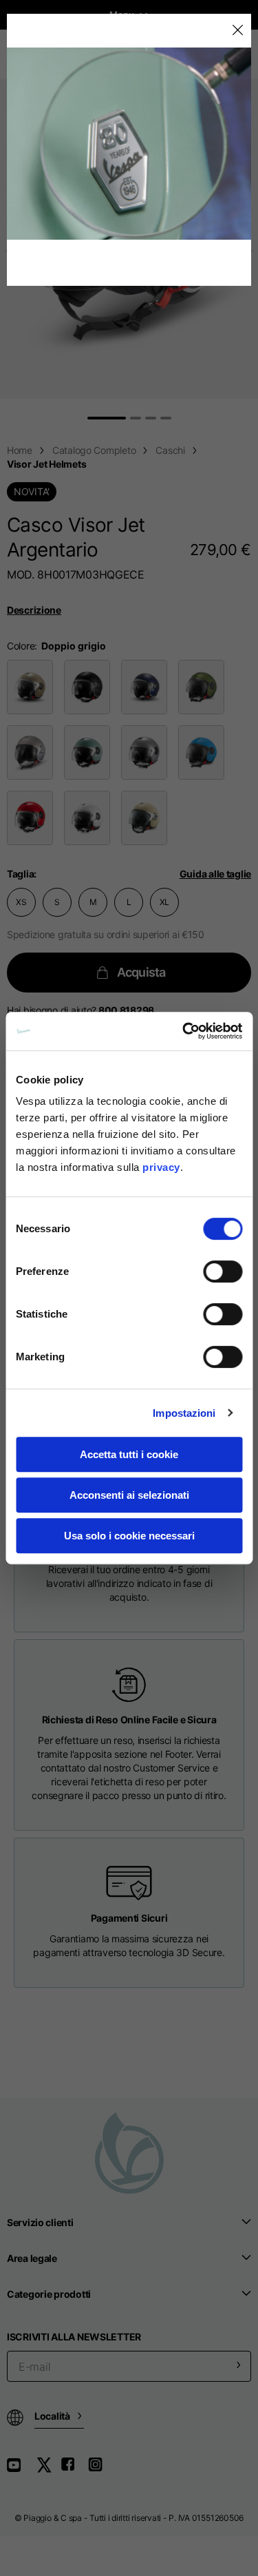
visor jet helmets (46, 464)
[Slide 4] (166, 418)
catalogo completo (94, 450)
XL (165, 902)
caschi (170, 450)
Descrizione (34, 610)
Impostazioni (184, 1413)
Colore (21, 646)
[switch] (223, 1271)
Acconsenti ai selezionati (129, 1495)
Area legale (32, 2258)
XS (21, 902)
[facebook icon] (74, 2470)
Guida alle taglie (215, 874)
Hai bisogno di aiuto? (80, 1010)
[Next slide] (251, 250)
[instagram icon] (100, 2470)
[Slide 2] (136, 418)
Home (20, 450)
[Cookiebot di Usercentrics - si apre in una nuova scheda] (184, 1031)
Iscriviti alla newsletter (74, 2337)
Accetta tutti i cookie (129, 1454)
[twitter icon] (48, 2470)
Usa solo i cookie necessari (129, 1536)
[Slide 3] (151, 418)
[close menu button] (237, 31)
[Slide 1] (107, 418)
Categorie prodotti (49, 2294)
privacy (161, 1167)
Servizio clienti (40, 2222)
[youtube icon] (22, 2470)
